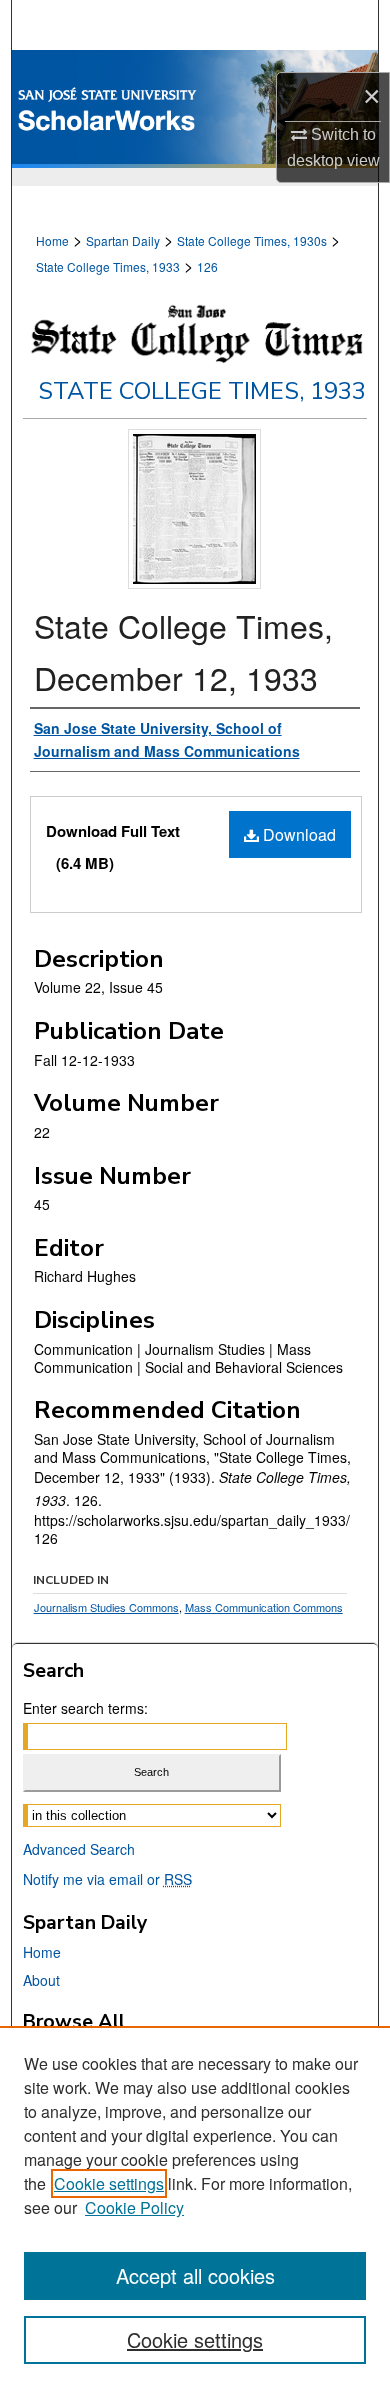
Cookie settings (109, 2183)
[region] (195, 2207)
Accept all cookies (195, 2275)
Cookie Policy (134, 2207)
